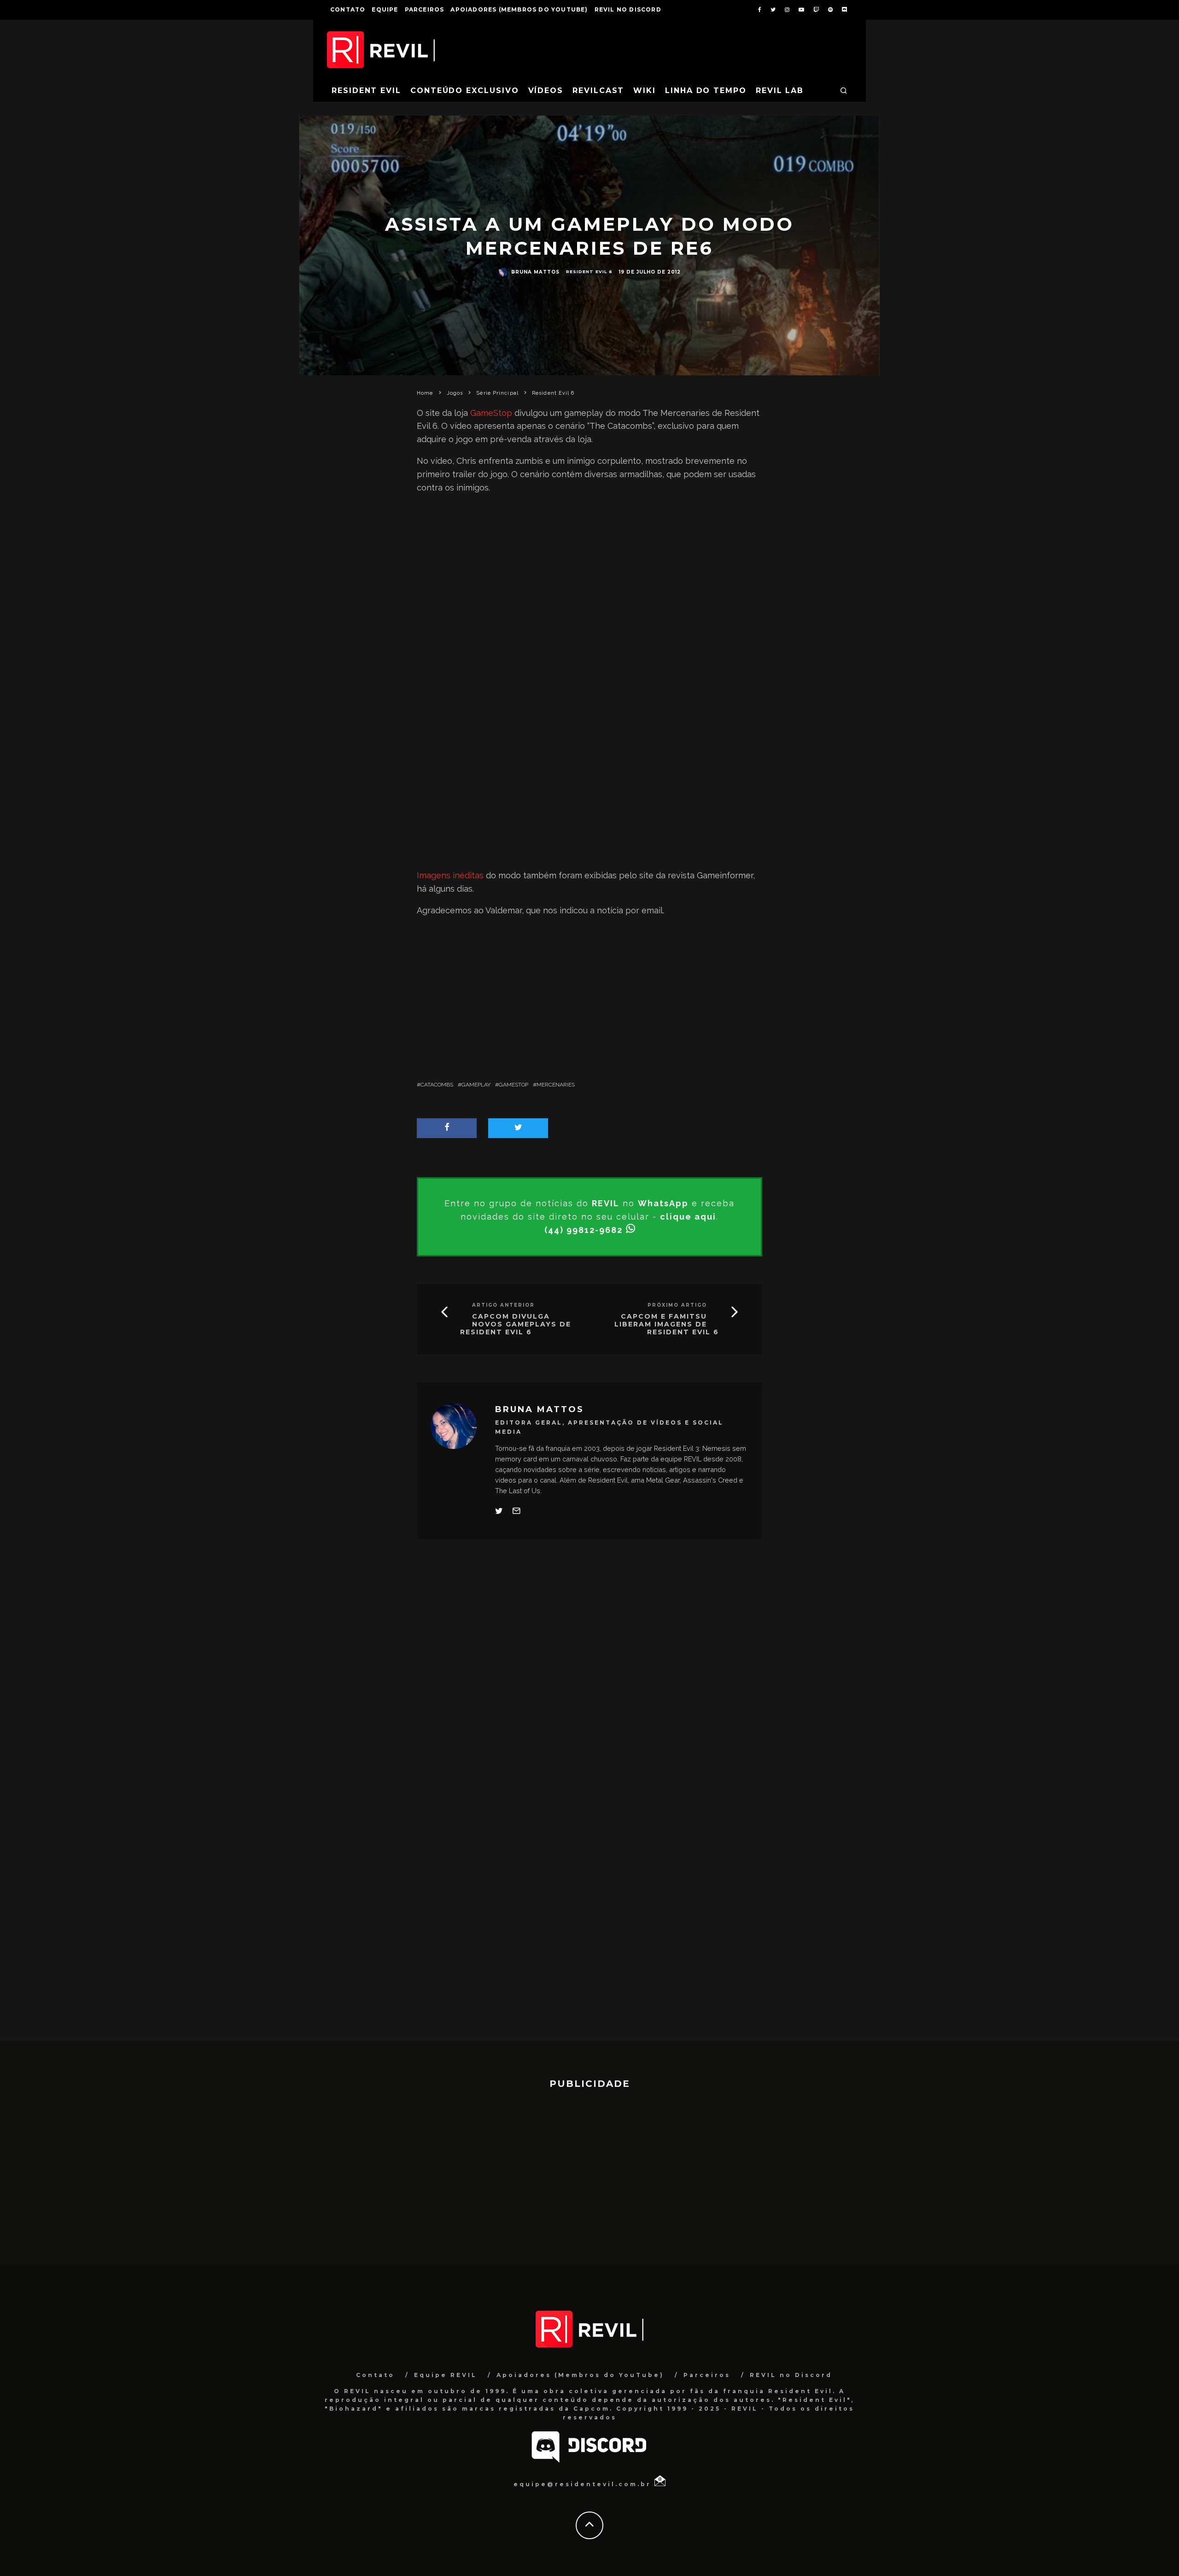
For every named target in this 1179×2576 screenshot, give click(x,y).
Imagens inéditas (450, 875)
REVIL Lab (780, 91)
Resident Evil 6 (589, 272)
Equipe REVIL (446, 2375)
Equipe (385, 9)
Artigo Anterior (503, 1305)
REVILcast (598, 91)
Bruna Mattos (535, 272)
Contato (348, 9)
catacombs (437, 1085)
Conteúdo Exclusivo (465, 91)
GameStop (491, 413)
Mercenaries (556, 1085)
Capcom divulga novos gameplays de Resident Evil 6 (516, 1324)
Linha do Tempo (706, 91)
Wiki (645, 91)
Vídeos (546, 91)
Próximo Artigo (677, 1305)
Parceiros (425, 9)
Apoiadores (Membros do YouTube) (519, 9)
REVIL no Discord (628, 9)
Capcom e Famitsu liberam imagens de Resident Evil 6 (667, 1324)
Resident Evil (366, 91)
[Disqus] (589, 1682)
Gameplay (476, 1085)
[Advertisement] (589, 576)
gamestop (514, 1085)
